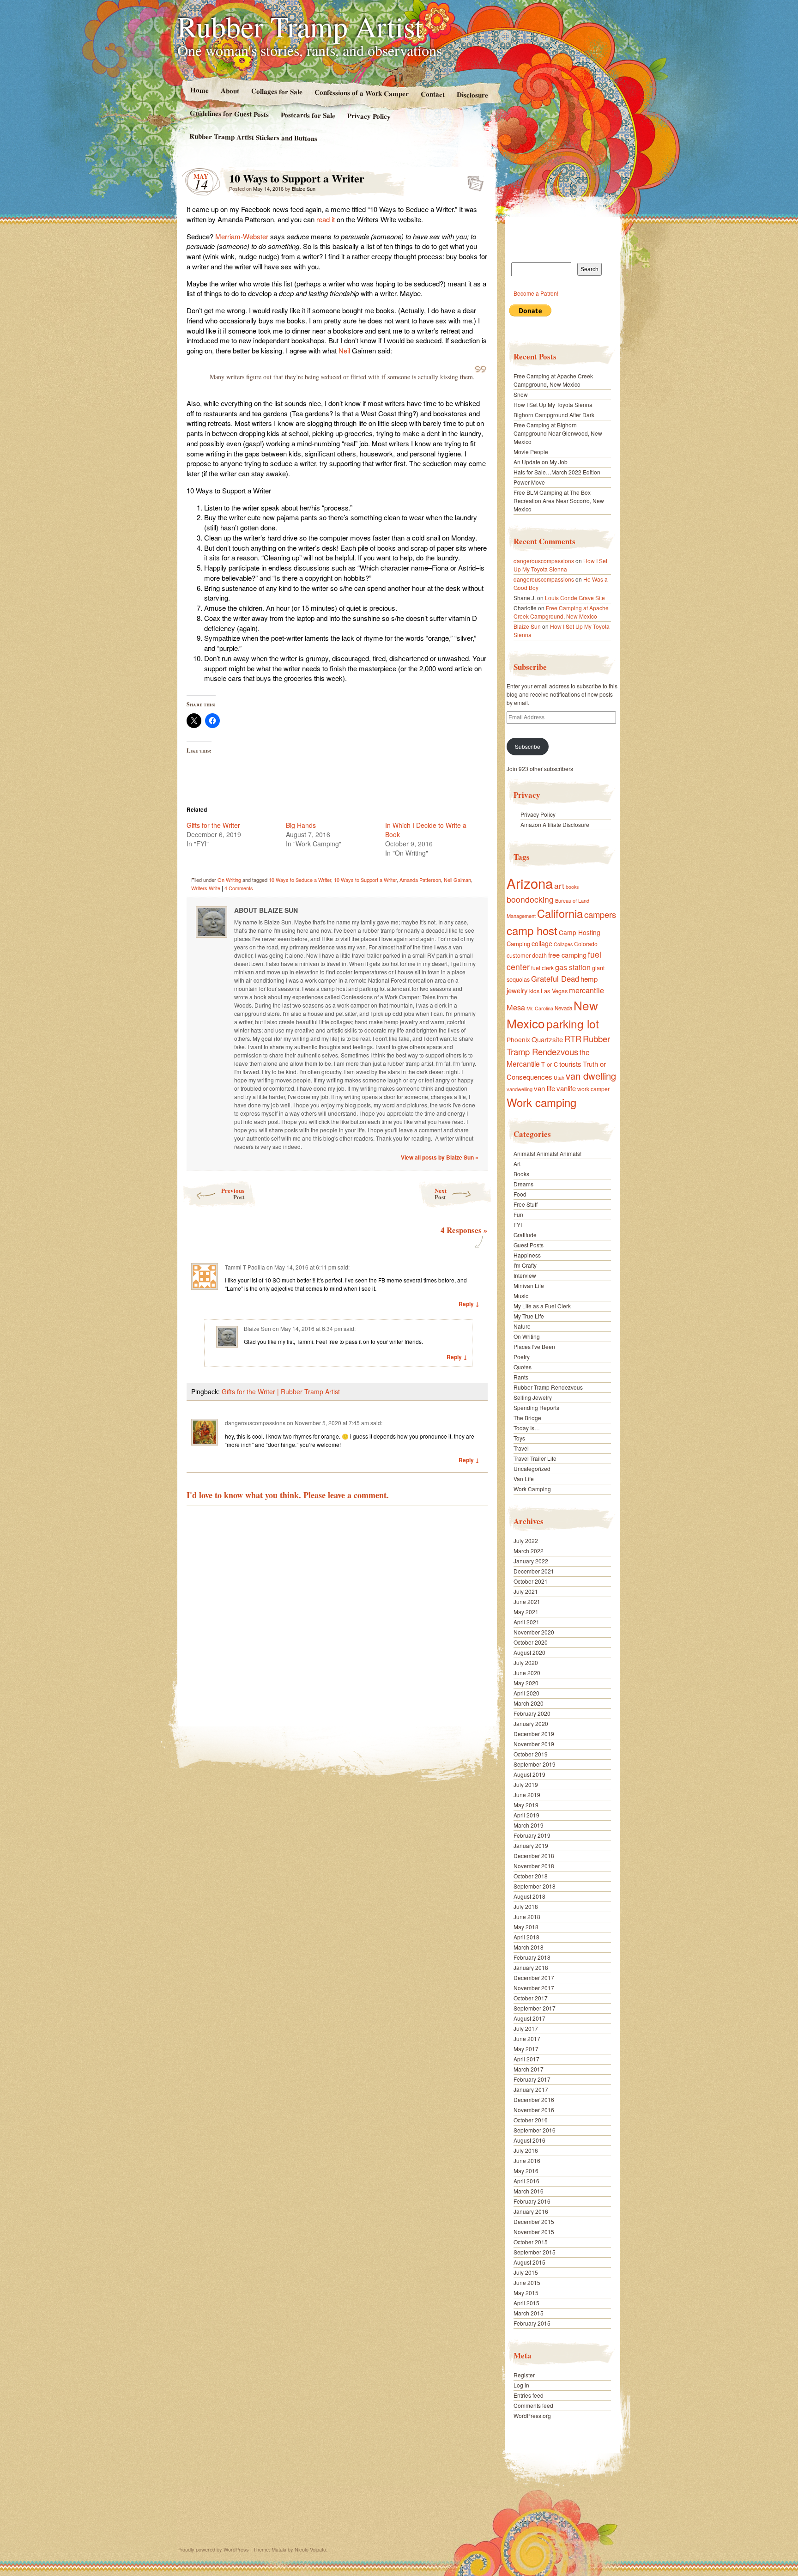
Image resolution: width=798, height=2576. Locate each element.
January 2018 (531, 1967)
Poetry (522, 1357)
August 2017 (529, 2018)
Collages (563, 944)
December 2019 (534, 1734)
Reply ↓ (469, 1304)
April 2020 (526, 1693)
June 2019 (527, 1795)
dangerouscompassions (255, 1423)
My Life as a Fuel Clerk (542, 1306)
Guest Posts (529, 1245)
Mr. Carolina (540, 1008)
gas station (573, 967)
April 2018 (526, 1937)
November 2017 (534, 1988)
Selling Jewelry (533, 1397)
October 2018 (531, 1876)
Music (521, 1296)
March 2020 (529, 1703)
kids (534, 991)
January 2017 (531, 2089)
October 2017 (531, 1998)
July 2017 (526, 2028)
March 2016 (529, 2191)
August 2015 (529, 2262)
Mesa (516, 1007)
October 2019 (531, 1754)
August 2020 (529, 1652)
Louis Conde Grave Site (575, 598)
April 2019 (526, 1815)
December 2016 (534, 2099)
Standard (473, 181)
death (539, 955)
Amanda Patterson (420, 880)
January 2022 (531, 1561)
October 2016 (531, 2120)
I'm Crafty (525, 1265)
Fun (518, 1214)
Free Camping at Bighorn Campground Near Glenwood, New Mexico (558, 433)
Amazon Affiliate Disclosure (555, 824)
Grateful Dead (555, 978)
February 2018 (532, 1957)
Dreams (523, 1184)
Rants (521, 1377)
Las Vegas (554, 991)
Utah (559, 1077)
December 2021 (534, 1571)
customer (519, 955)
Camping (518, 944)
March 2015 (529, 2313)
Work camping (541, 1102)
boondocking (530, 899)
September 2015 (535, 2252)
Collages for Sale (276, 91)
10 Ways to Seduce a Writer (300, 880)
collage (542, 943)
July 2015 (526, 2272)
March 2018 (529, 1947)
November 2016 (534, 2110)
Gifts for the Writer (213, 825)
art (559, 885)
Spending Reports (536, 1407)
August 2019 (529, 1774)
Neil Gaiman (457, 880)
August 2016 (529, 2140)
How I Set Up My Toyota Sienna (553, 404)
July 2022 (526, 1540)
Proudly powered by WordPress (213, 2549)
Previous (233, 1194)
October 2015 (531, 2242)
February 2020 (532, 1713)
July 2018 (526, 1906)
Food (520, 1194)
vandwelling (520, 1089)
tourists (570, 1064)
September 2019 (535, 1764)
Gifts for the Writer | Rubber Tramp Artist (281, 1391)
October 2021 (531, 1581)
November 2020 (534, 1632)
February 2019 (532, 1835)
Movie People (531, 452)
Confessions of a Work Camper (361, 93)
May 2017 (526, 2049)
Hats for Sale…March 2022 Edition (557, 472)
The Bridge (527, 1418)
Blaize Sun (304, 188)
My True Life (529, 1316)
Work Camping (532, 1489)
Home (199, 90)
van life (544, 1088)
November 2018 (534, 1866)
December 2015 (534, 2221)
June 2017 (527, 2038)
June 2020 (527, 1673)
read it (326, 219)
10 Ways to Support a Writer (365, 880)
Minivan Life (529, 1285)
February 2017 (532, 2079)
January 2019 (531, 1845)
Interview (525, 1275)
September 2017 (535, 2008)
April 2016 (526, 2181)
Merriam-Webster (242, 236)
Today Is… (527, 1428)
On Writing (229, 880)
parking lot (573, 1024)
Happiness (527, 1255)
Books (521, 1174)
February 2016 (532, 2201)
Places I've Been (534, 1346)
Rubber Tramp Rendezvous (558, 1045)
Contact (433, 94)
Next (441, 1194)
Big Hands (301, 825)
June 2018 (527, 1917)
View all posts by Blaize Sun (440, 1157)
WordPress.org (532, 2415)
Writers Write (206, 888)
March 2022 (529, 1551)
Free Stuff (526, 1204)
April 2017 (526, 2059)
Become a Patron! (536, 293)
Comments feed (533, 2405)
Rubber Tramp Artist (300, 26)
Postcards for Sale (308, 115)
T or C (550, 1064)
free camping (567, 955)
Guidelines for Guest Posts (229, 113)
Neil (345, 350)
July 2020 (526, 1662)
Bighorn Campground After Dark (554, 415)
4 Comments (239, 888)
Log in (521, 2385)
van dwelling (591, 1076)
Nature (522, 1326)
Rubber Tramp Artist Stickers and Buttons (253, 137)
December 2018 (534, 1856)
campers (600, 914)
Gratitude (525, 1235)
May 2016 (526, 2171)
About (230, 90)
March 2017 (529, 2069)
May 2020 (526, 1683)
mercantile (586, 990)
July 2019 (526, 1784)
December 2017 (534, 1978)
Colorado (586, 944)
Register (524, 2375)
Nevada (563, 1008)
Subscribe (528, 746)
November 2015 (534, 2232)
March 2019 (529, 1825)
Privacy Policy (369, 116)
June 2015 (527, 2282)
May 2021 (526, 1612)
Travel (521, 1448)
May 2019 (526, 1805)
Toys (519, 1438)
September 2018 (535, 1886)
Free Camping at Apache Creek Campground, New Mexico (553, 380)
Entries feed (529, 2395)
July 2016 (526, 2150)
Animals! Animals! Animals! (547, 1153)
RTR (573, 1039)
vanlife (566, 1088)
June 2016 (527, 2160)
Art (517, 1163)
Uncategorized (532, 1468)
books (572, 887)
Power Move (529, 482)
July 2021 (526, 1591)
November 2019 (534, 1744)
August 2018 (529, 1896)
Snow (521, 394)
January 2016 (531, 2211)
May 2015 (526, 2293)
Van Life (524, 1479)
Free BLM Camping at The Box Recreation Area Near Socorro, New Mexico (559, 501)
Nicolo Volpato (310, 2549)
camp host (532, 930)
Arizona (530, 883)
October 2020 (531, 1642)
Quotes (523, 1367)
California (560, 913)
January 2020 (531, 1723)
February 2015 (532, 2323)
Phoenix (518, 1039)
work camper (593, 1089)
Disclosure (472, 94)
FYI (518, 1224)
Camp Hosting (580, 932)
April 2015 (526, 2303)
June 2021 (527, 1601)
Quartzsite (547, 1039)
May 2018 (526, 1927)
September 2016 (535, 2130)
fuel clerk (542, 968)
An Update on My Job (541, 462)
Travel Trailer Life (535, 1458)
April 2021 (526, 1622)
